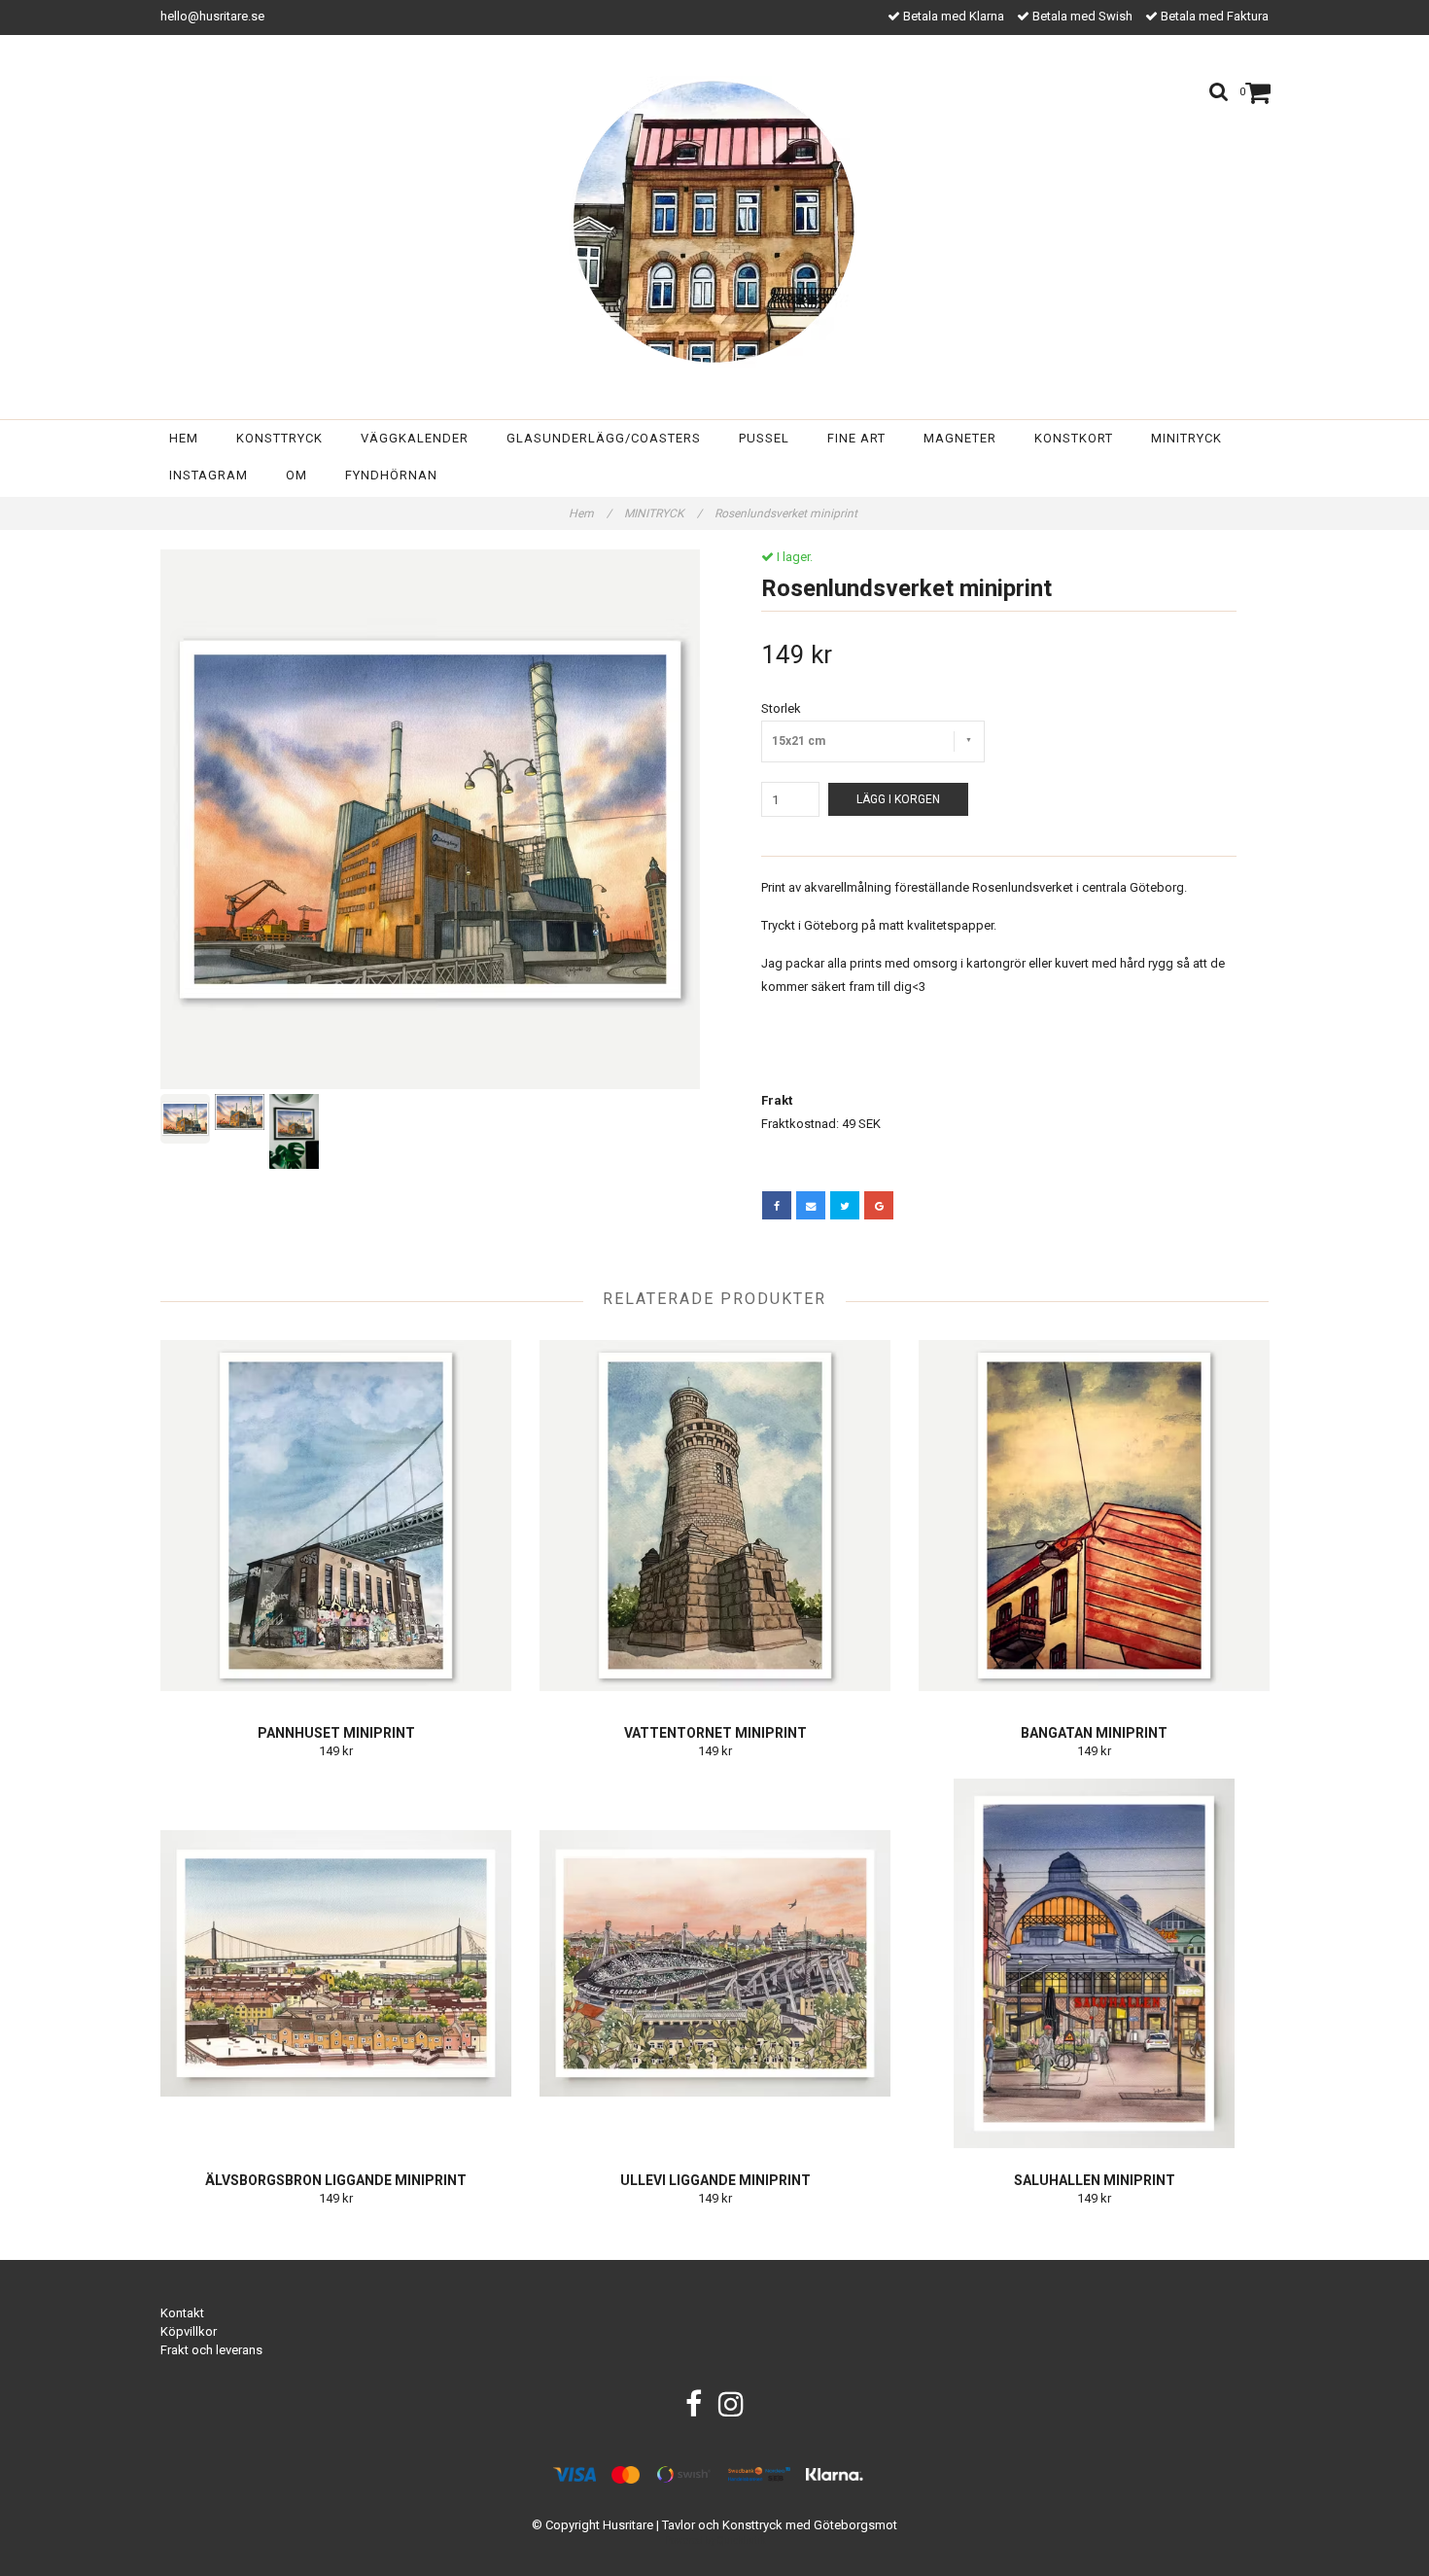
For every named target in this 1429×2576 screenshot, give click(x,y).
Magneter (960, 438)
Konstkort (1074, 438)
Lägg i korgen (898, 799)
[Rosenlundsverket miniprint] (430, 819)
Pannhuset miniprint (336, 1733)
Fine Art (856, 438)
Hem (184, 438)
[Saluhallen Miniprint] (1094, 1963)
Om (296, 475)
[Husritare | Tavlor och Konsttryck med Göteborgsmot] (715, 222)
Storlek (781, 708)
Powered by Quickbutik (715, 2541)
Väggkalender (415, 438)
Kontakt (182, 2313)
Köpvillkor (189, 2331)
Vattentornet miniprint (715, 1733)
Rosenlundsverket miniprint (787, 513)
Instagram (209, 475)
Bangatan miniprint (1094, 1733)
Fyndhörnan (391, 475)
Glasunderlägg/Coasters (604, 438)
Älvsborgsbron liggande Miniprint (336, 2180)
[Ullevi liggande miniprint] (715, 1963)
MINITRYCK (663, 513)
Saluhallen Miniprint (1095, 2180)
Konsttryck (279, 438)
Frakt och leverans (211, 2350)
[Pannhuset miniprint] (336, 1516)
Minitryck (1186, 438)
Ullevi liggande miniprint (715, 2180)
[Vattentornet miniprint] (715, 1516)
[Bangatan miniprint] (1094, 1516)
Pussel (764, 438)
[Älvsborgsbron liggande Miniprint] (336, 1963)
